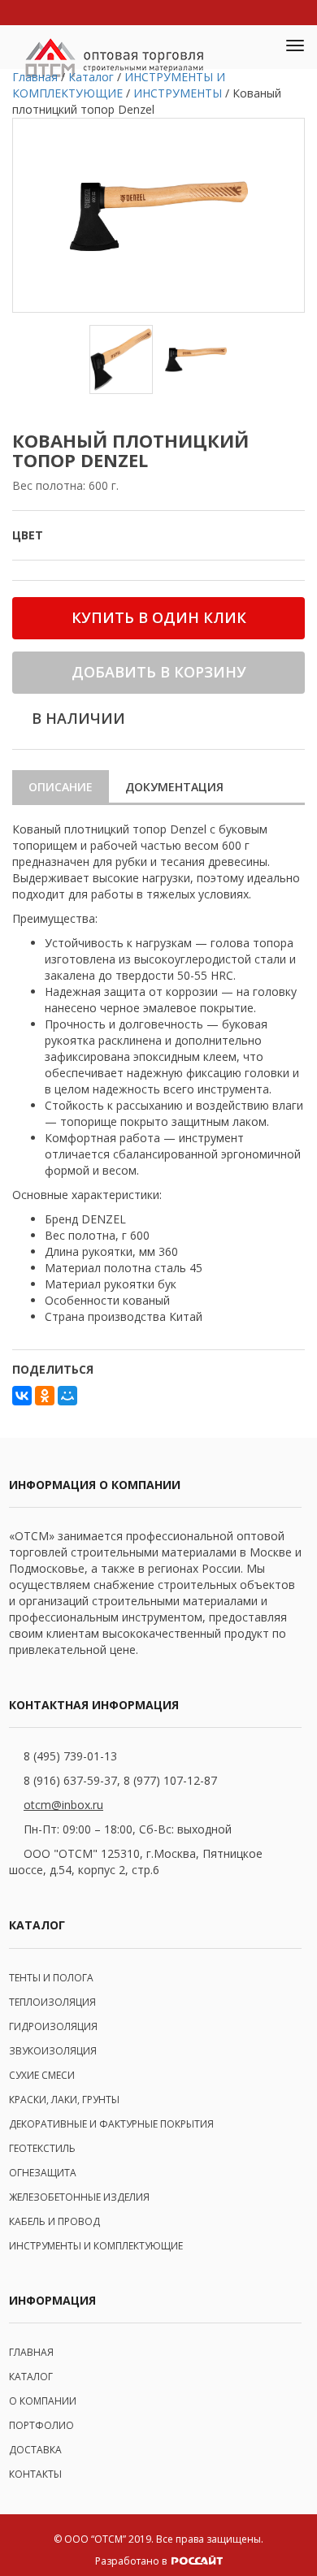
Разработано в (132, 2561)
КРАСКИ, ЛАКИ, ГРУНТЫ (64, 2100)
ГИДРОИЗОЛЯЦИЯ (53, 2026)
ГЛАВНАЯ (31, 2352)
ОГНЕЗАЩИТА (43, 2173)
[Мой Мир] (67, 1396)
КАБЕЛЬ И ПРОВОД (54, 2221)
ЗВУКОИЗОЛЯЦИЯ (53, 2051)
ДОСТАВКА (35, 2450)
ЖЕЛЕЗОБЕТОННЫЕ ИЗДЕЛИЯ (79, 2197)
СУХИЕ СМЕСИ (42, 2075)
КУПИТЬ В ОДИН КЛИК (159, 617)
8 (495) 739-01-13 (70, 1756)
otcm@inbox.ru (63, 1805)
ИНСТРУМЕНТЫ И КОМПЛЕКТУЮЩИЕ (96, 2246)
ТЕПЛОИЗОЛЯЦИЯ (52, 2002)
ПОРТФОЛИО (41, 2425)
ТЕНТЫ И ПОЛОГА (51, 1978)
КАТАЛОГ (31, 2377)
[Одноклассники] (45, 1396)
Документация (174, 787)
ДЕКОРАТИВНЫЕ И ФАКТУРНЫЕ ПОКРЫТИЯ (111, 2124)
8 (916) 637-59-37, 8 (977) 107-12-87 (120, 1780)
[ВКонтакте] (22, 1396)
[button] (257, 47)
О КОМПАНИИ (43, 2401)
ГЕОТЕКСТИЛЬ (42, 2148)
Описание (61, 787)
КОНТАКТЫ (35, 2474)
